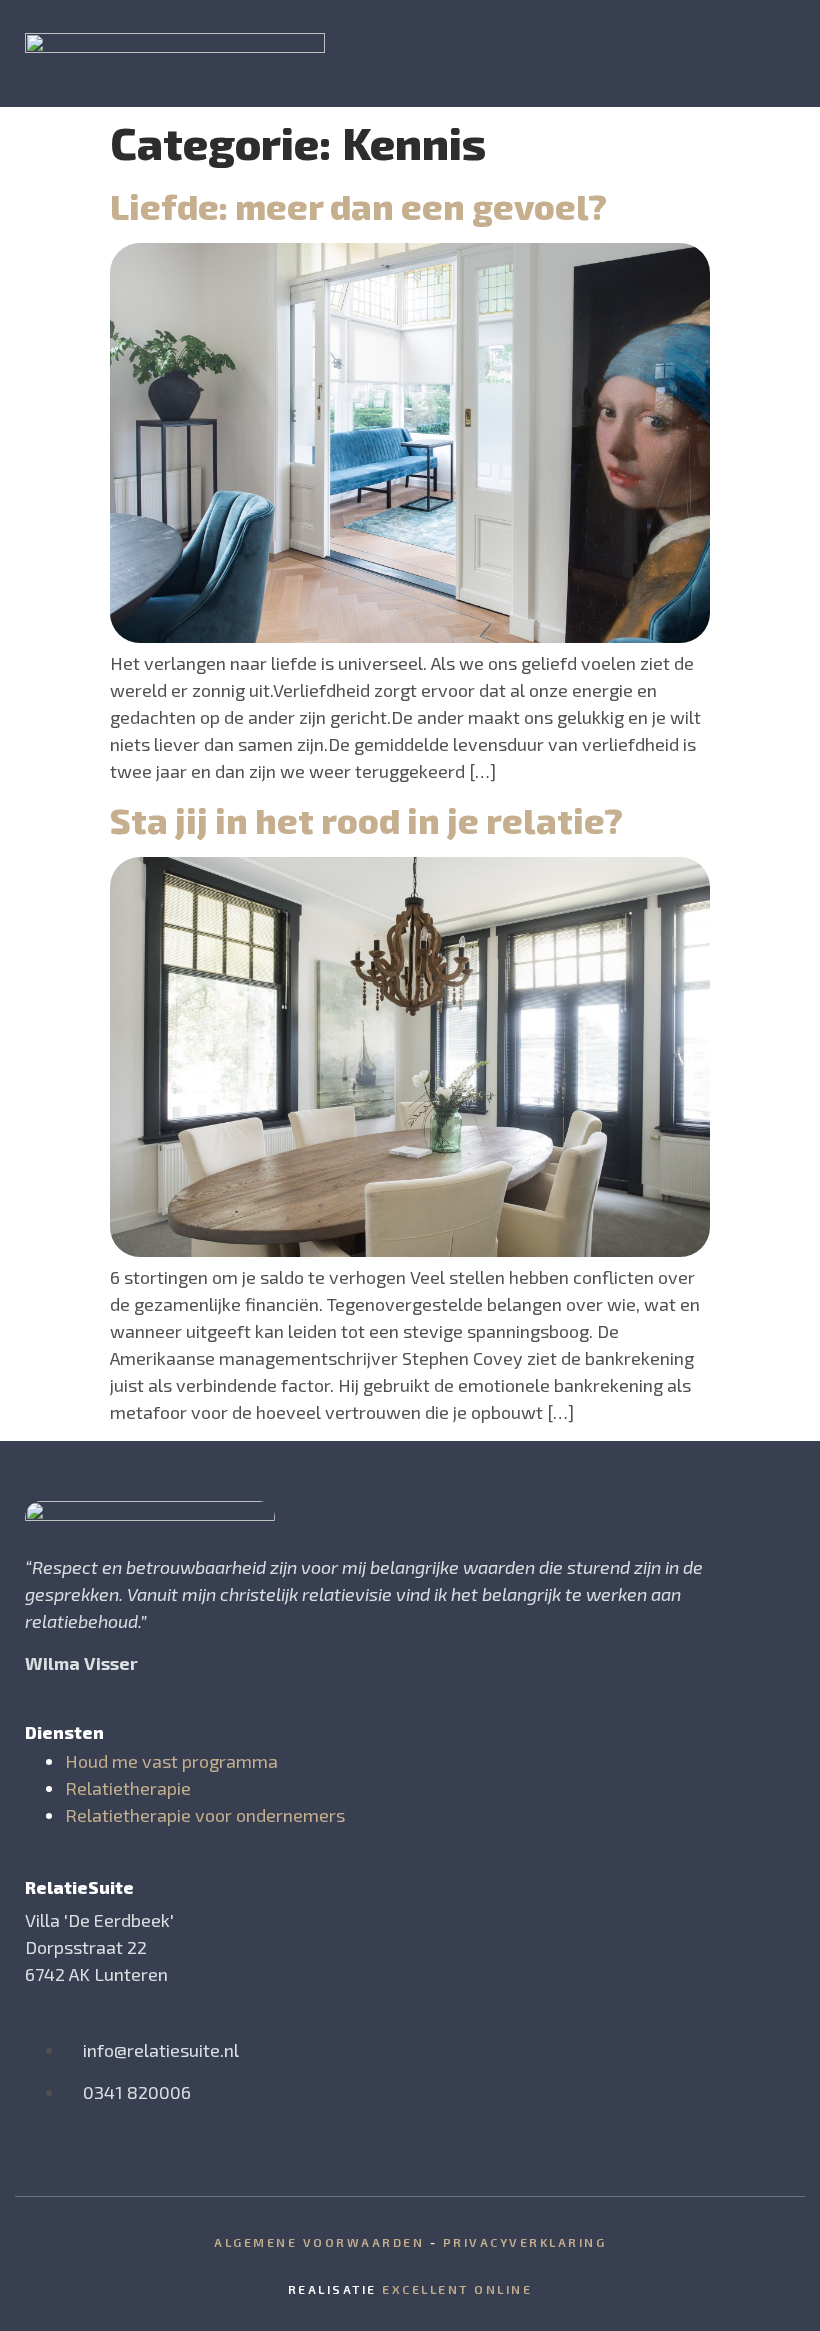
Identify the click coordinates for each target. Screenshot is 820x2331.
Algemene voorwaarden (319, 2242)
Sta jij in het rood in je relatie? (366, 820)
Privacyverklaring (525, 2242)
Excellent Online (457, 2289)
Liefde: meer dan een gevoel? (358, 206)
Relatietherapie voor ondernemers (205, 1815)
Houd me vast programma (171, 1761)
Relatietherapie (128, 1788)
